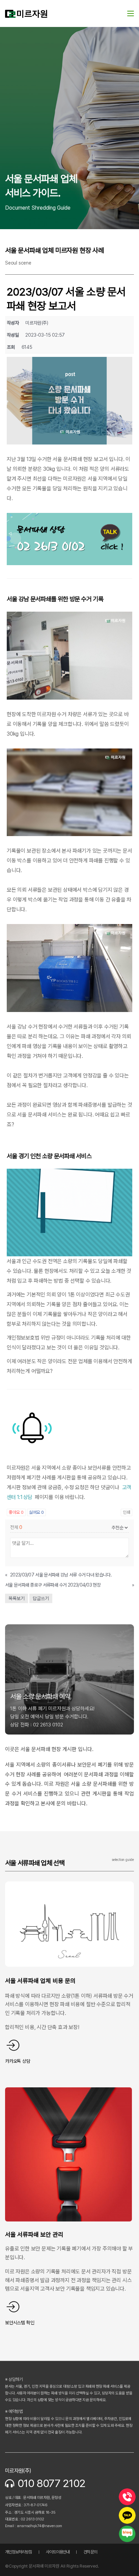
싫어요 (36, 1512)
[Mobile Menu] (131, 13)
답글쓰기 (41, 1598)
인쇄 (127, 1512)
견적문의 (90, 2552)
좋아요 (16, 1512)
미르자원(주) (18, 2471)
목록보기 (17, 1598)
